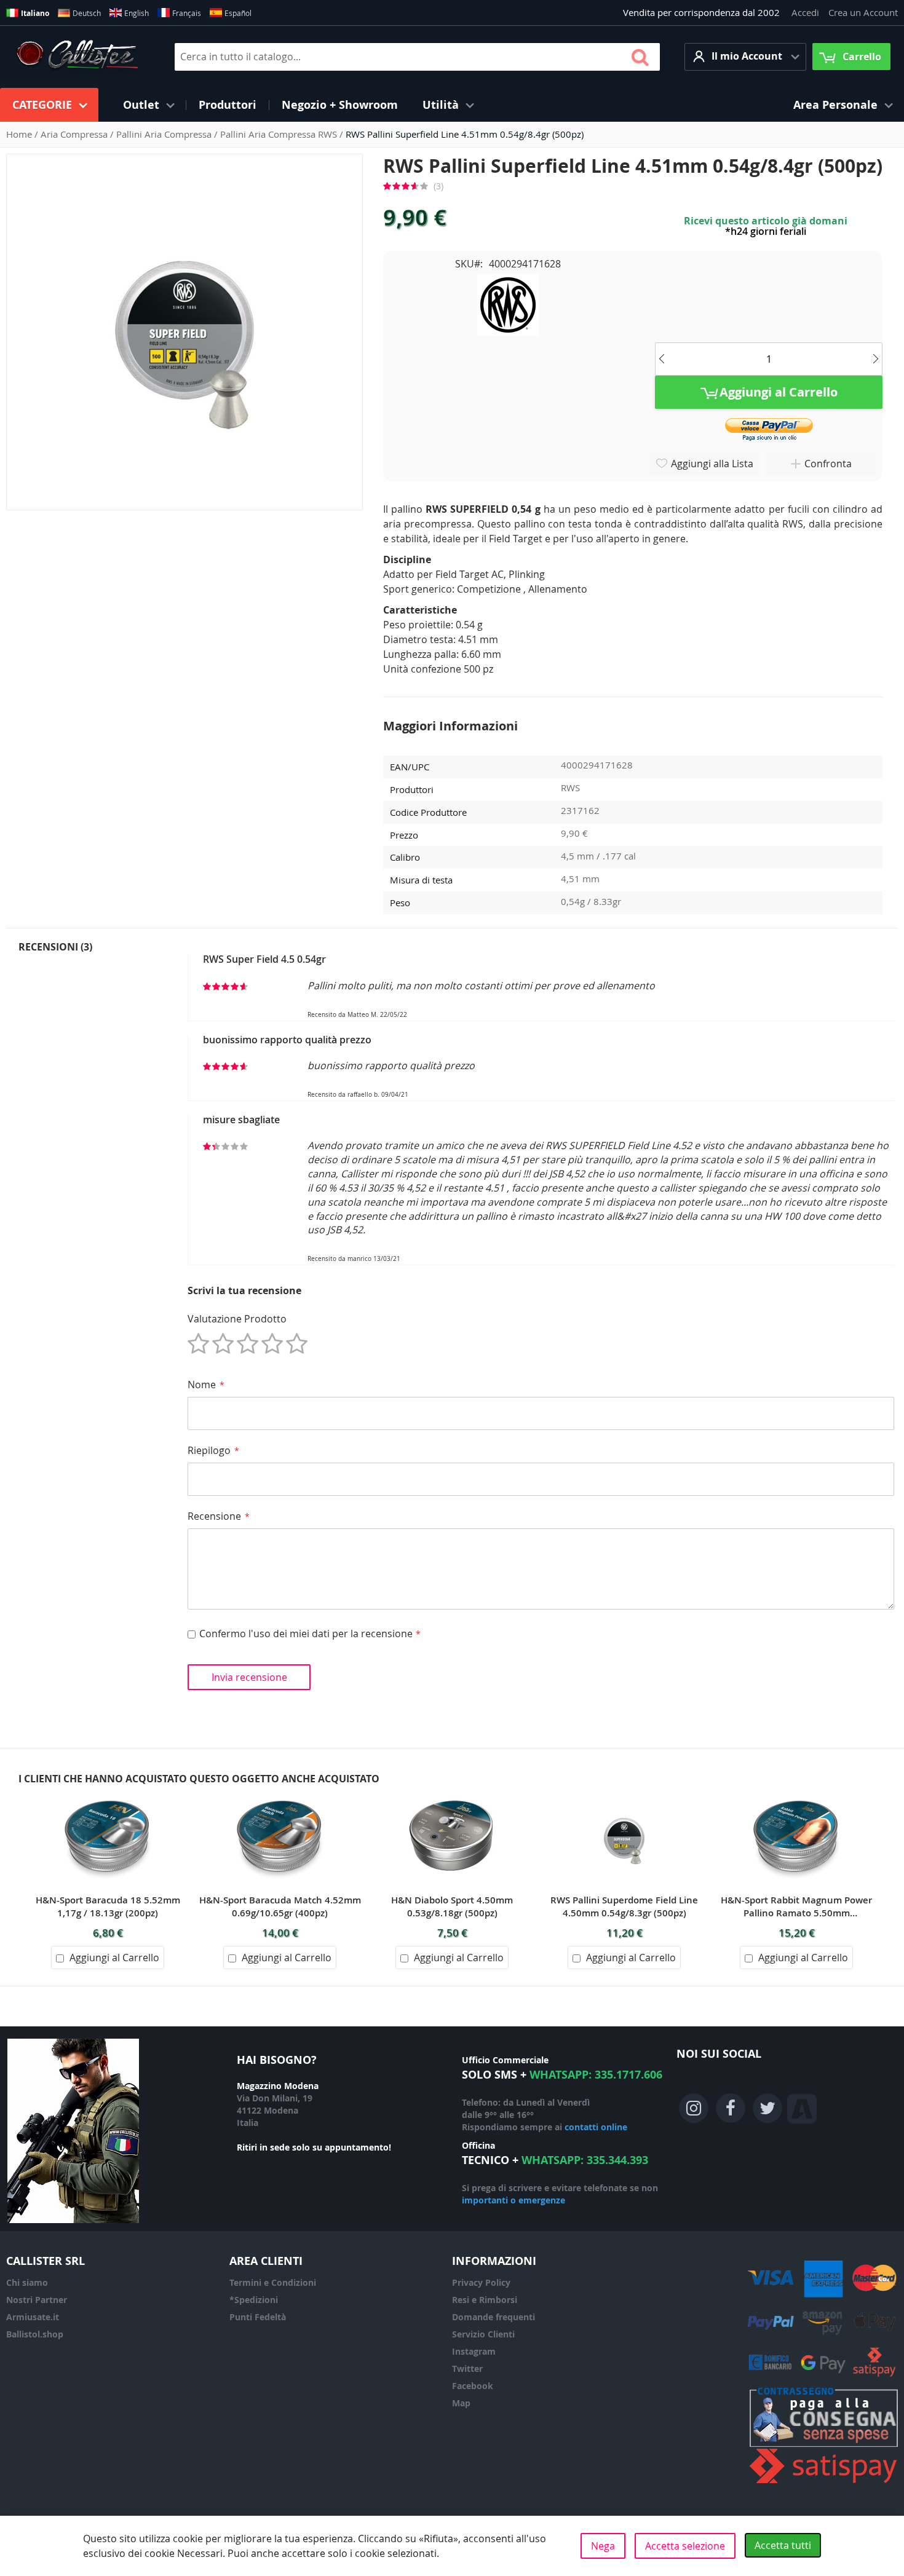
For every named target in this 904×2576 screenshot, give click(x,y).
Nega (603, 2546)
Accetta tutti (783, 2545)
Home (20, 134)
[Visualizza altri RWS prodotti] (508, 304)
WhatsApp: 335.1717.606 (596, 2075)
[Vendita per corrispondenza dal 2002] (77, 57)
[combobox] (417, 57)
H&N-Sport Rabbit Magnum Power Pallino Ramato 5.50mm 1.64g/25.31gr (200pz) (796, 1906)
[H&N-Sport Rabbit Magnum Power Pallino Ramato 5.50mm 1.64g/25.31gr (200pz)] (796, 1793)
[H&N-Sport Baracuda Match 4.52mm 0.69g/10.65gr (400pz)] (280, 1793)
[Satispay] (824, 2483)
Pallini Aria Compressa (165, 134)
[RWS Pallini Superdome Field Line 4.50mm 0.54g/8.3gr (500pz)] (624, 1793)
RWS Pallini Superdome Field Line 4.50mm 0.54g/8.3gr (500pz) (624, 1906)
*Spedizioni (254, 2300)
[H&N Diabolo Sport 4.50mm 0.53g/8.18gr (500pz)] (452, 1793)
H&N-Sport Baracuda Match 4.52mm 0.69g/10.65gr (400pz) (280, 1906)
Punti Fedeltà (258, 2317)
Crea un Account (863, 12)
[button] (745, 57)
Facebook (473, 2386)
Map (461, 2403)
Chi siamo (27, 2282)
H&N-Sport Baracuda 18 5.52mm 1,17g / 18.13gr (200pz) (108, 1906)
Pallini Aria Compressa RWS (280, 134)
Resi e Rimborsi (485, 2300)
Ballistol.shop (35, 2334)
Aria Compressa (75, 134)
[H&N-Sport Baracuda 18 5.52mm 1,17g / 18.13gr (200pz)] (108, 1793)
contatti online (596, 2127)
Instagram (474, 2351)
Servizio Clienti (483, 2334)
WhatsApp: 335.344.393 (585, 2160)
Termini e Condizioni (273, 2282)
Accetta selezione (685, 2546)
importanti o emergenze (513, 2200)
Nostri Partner (37, 2300)
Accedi (805, 12)
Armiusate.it (33, 2317)
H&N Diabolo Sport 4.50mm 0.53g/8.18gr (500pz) (452, 1906)
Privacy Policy (481, 2282)
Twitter (467, 2369)
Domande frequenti (494, 2317)
